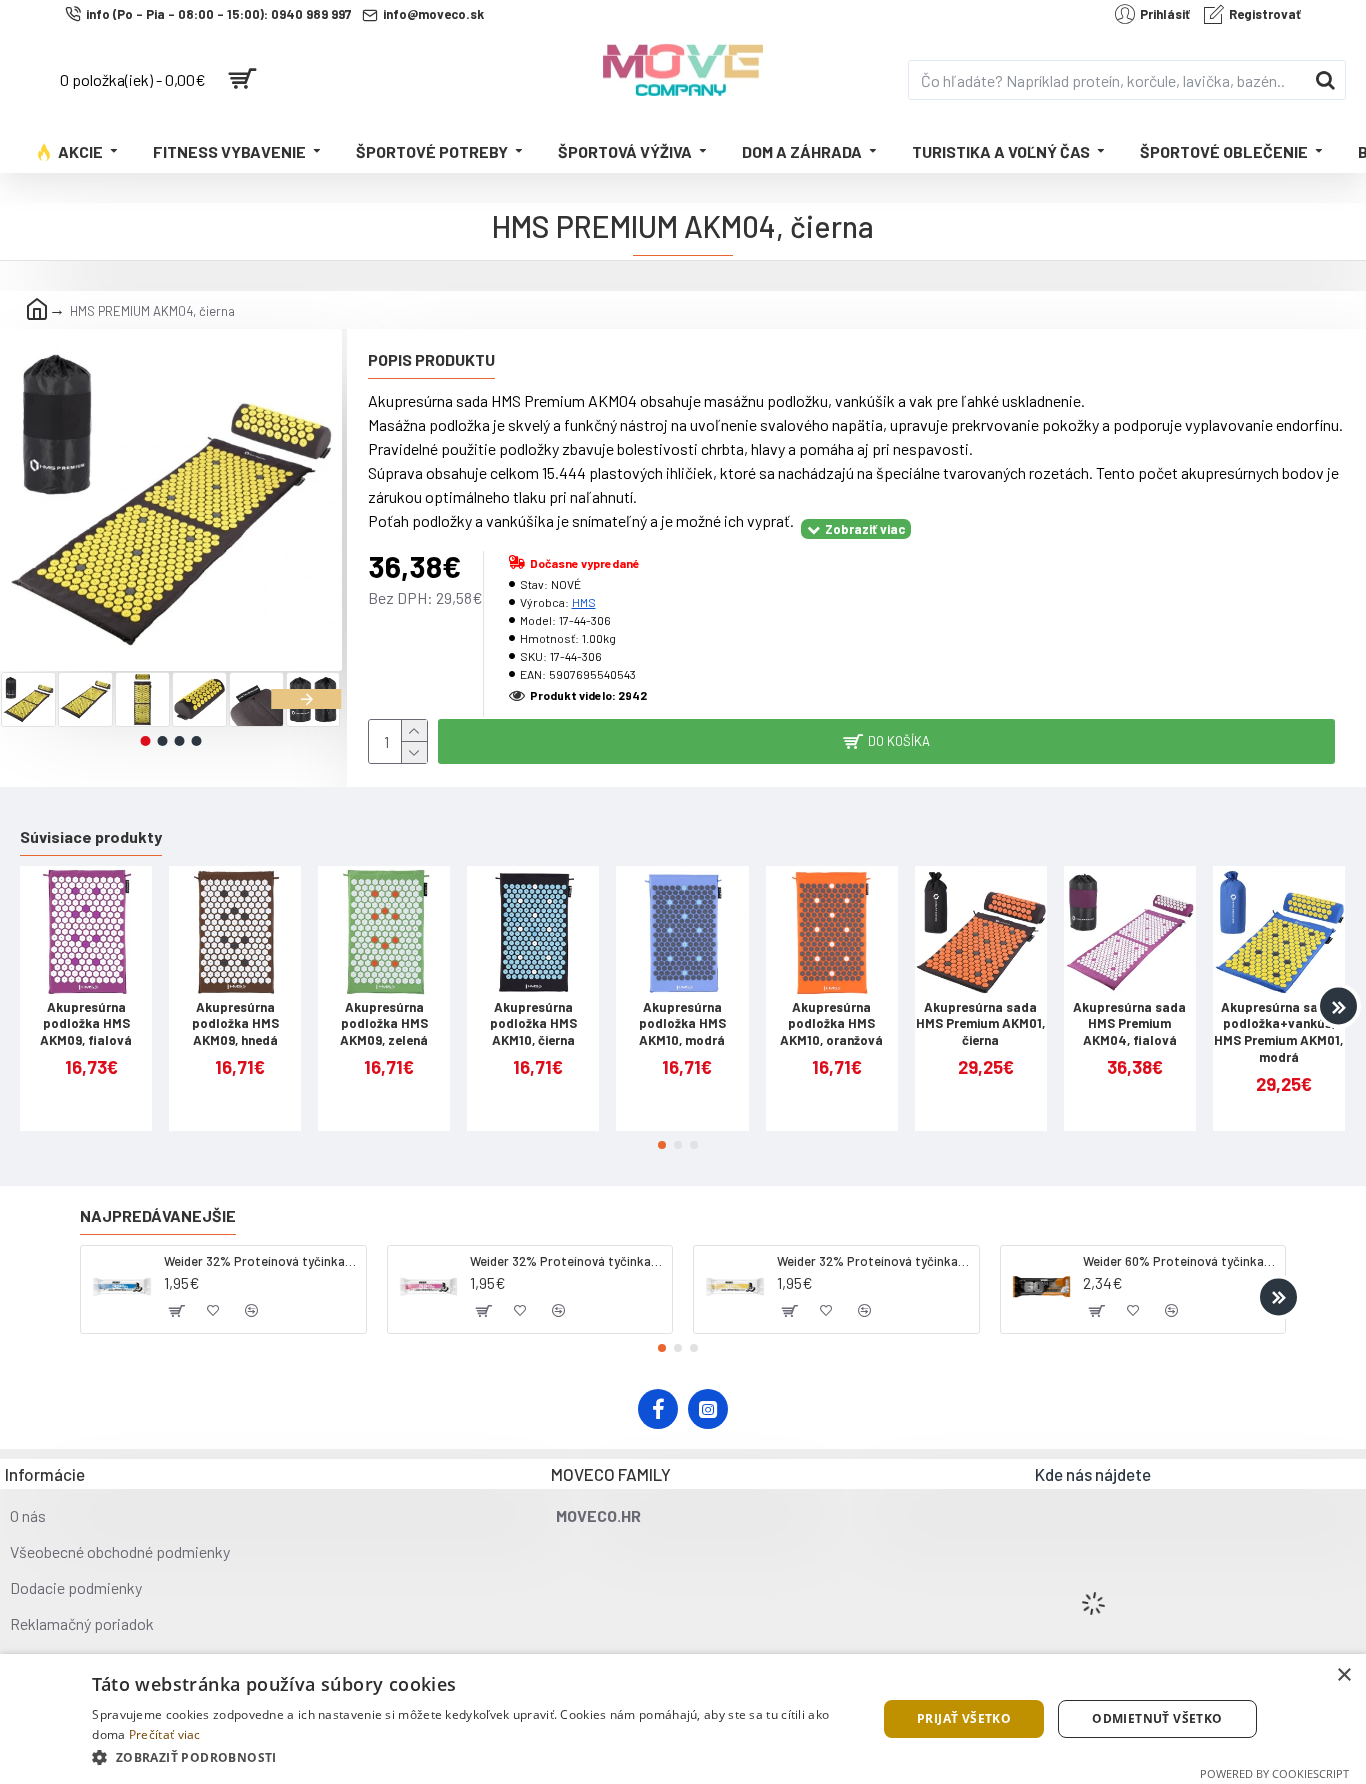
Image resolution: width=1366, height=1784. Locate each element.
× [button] (1343, 1675)
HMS (584, 602)
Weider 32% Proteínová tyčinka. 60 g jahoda (567, 1261)
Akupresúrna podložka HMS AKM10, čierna (533, 1024)
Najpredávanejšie (158, 1215)
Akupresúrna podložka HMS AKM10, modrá (682, 1024)
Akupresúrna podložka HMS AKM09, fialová (86, 1024)
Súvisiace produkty (91, 836)
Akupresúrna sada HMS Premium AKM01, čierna (980, 1024)
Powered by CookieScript (1274, 1773)
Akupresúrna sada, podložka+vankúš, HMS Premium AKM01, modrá (1278, 1032)
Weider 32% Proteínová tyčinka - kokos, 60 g (261, 1261)
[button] (35, 699)
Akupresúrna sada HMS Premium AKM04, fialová (1129, 1024)
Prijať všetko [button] (964, 1718)
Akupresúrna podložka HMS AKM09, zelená (384, 1024)
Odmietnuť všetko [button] (1157, 1718)
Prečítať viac (165, 1734)
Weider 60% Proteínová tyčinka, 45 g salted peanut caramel (1180, 1261)
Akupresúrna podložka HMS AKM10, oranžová (831, 1024)
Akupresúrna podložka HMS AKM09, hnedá (235, 1024)
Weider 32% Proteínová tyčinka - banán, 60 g (874, 1261)
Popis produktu (431, 359)
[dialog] (683, 1719)
